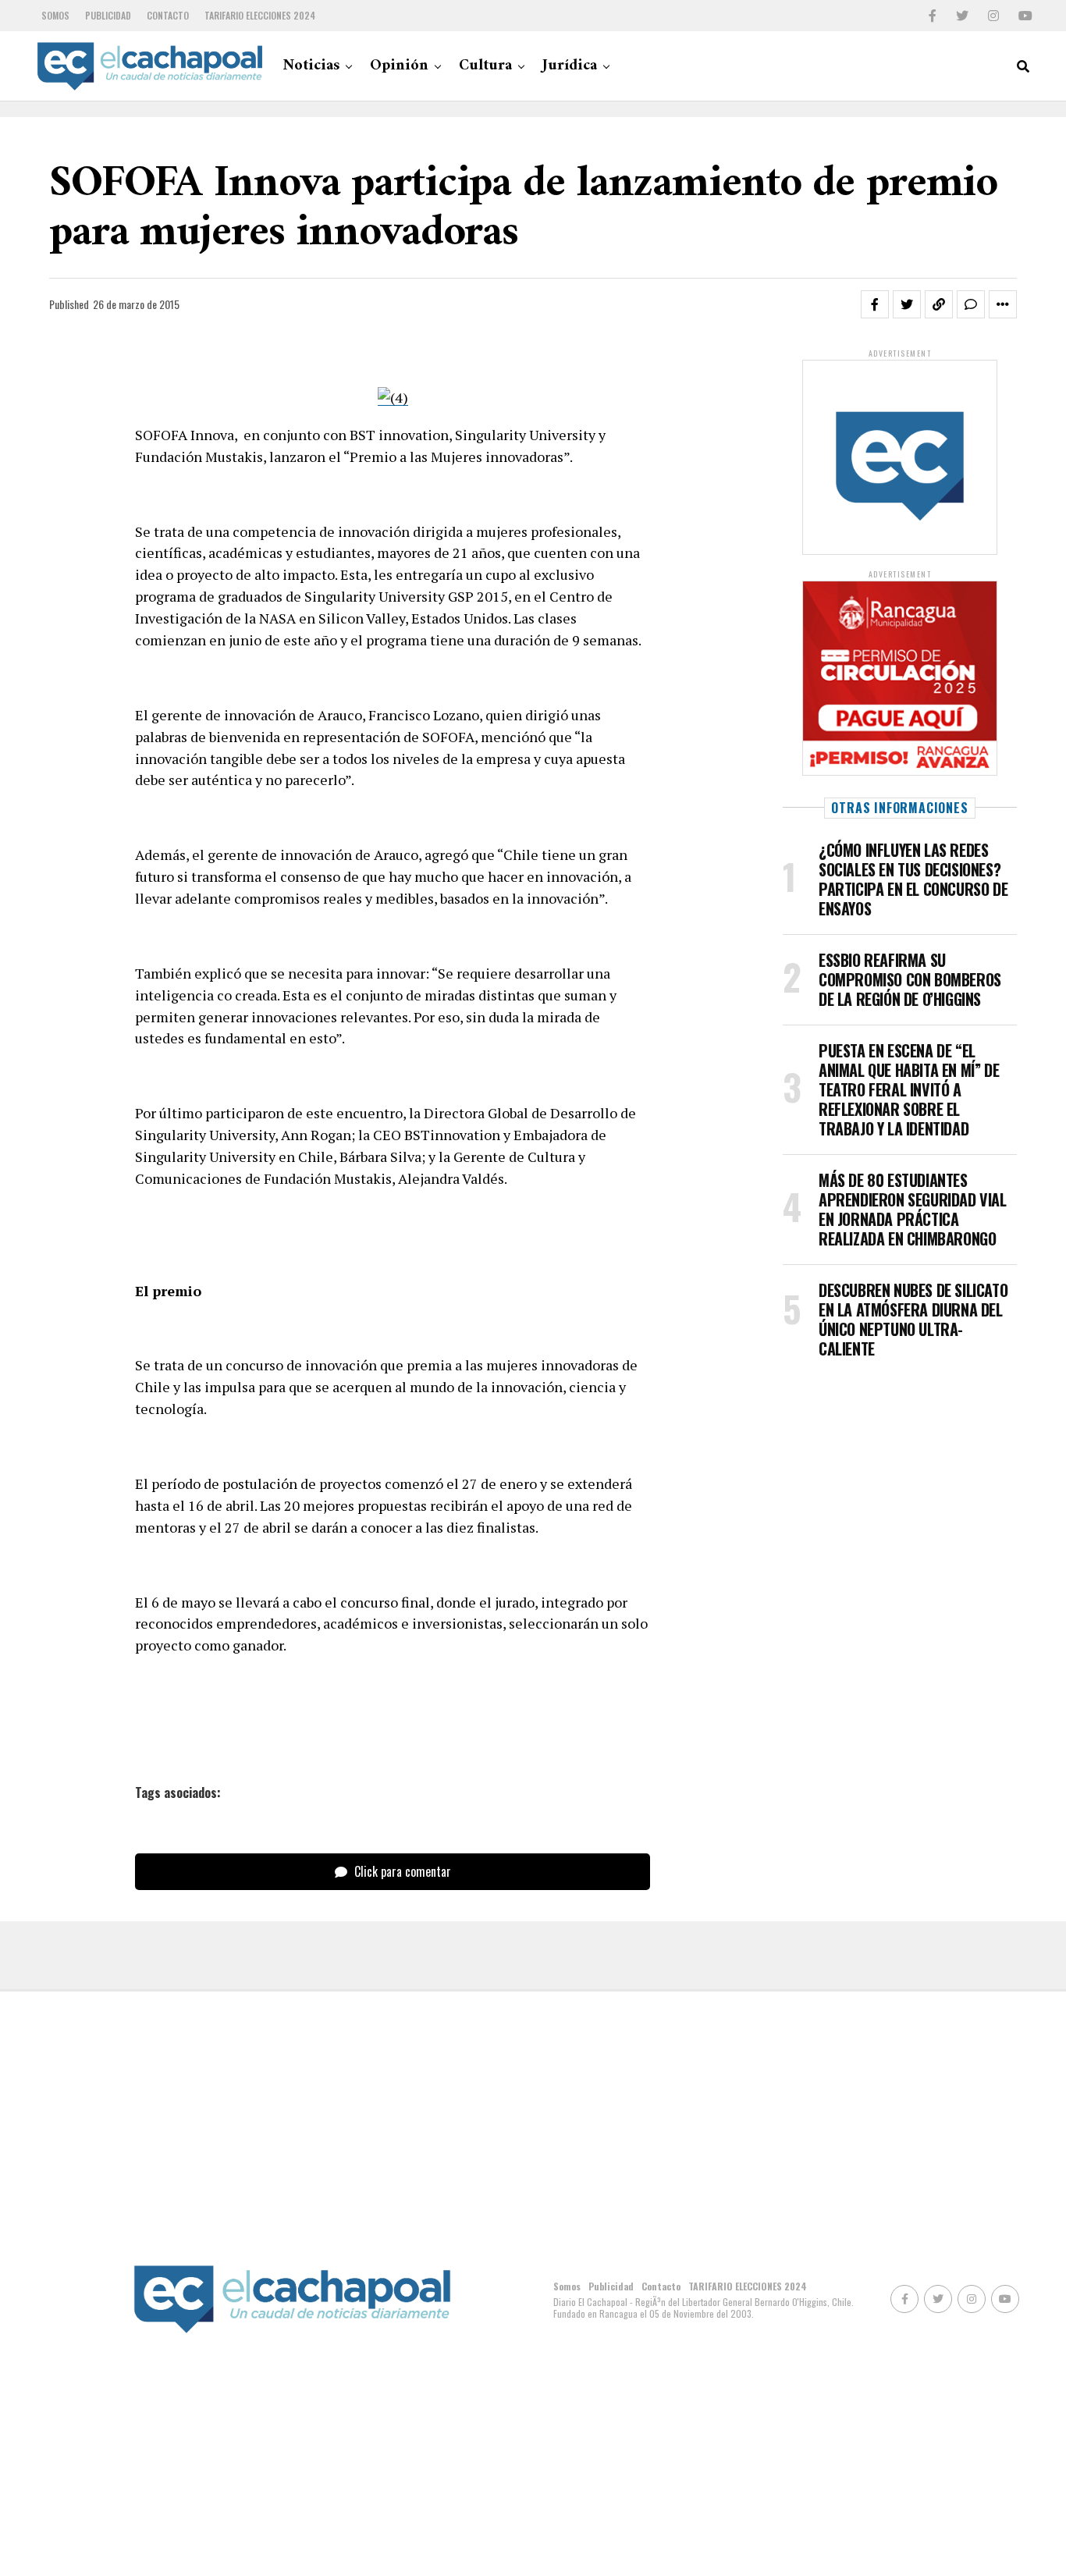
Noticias (311, 66)
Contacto (168, 15)
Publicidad (108, 15)
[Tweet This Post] (907, 304)
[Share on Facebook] (875, 304)
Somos (55, 15)
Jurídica (570, 66)
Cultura (485, 66)
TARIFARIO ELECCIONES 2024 (260, 15)
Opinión (399, 66)
